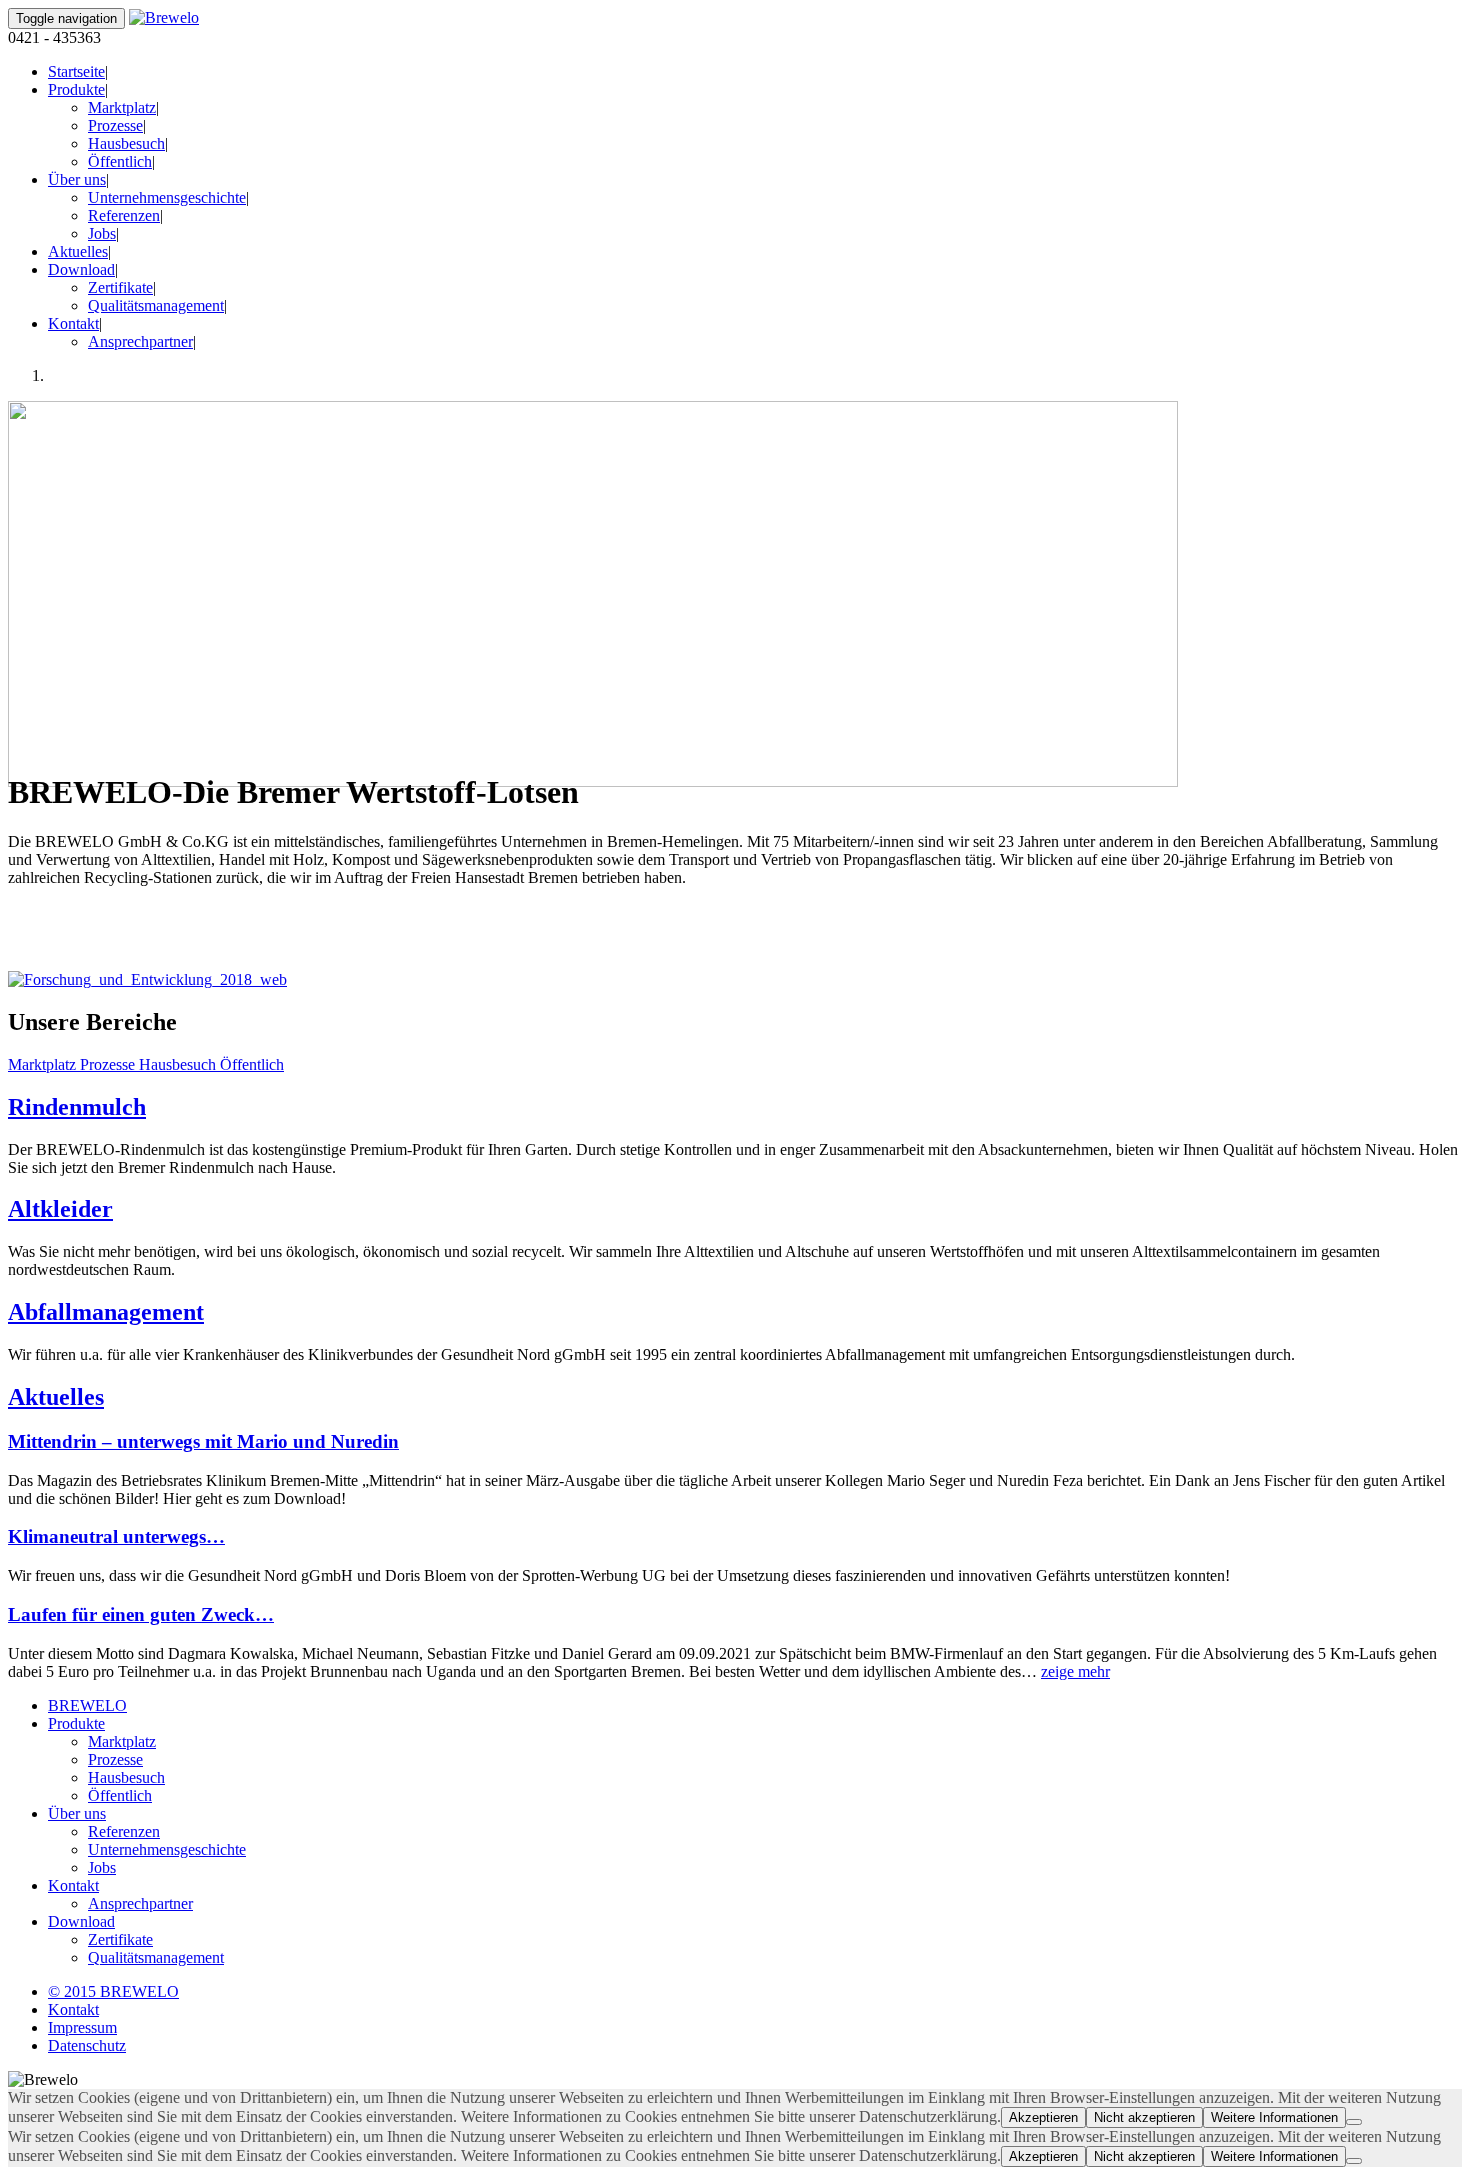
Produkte (76, 89)
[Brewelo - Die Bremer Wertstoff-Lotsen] (164, 17)
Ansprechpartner (140, 341)
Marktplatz (122, 107)
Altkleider (60, 1209)
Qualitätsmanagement (156, 305)
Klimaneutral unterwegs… (116, 1536)
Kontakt (73, 323)
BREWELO (87, 1705)
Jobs (102, 233)
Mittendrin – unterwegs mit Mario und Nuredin (203, 1441)
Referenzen (124, 215)
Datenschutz (87, 2045)
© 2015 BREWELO (113, 1991)
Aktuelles (78, 251)
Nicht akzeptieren (1144, 2117)
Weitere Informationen (1274, 2117)
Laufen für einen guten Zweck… (141, 1614)
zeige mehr (1075, 1671)
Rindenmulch (77, 1107)
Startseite (76, 71)
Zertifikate (120, 287)
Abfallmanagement (106, 1312)
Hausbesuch (126, 143)
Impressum (82, 2027)
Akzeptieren (1043, 2117)
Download (81, 269)
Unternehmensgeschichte (167, 197)
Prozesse (115, 125)
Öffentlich (120, 161)
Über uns (77, 179)
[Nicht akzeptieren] (1354, 2122)
